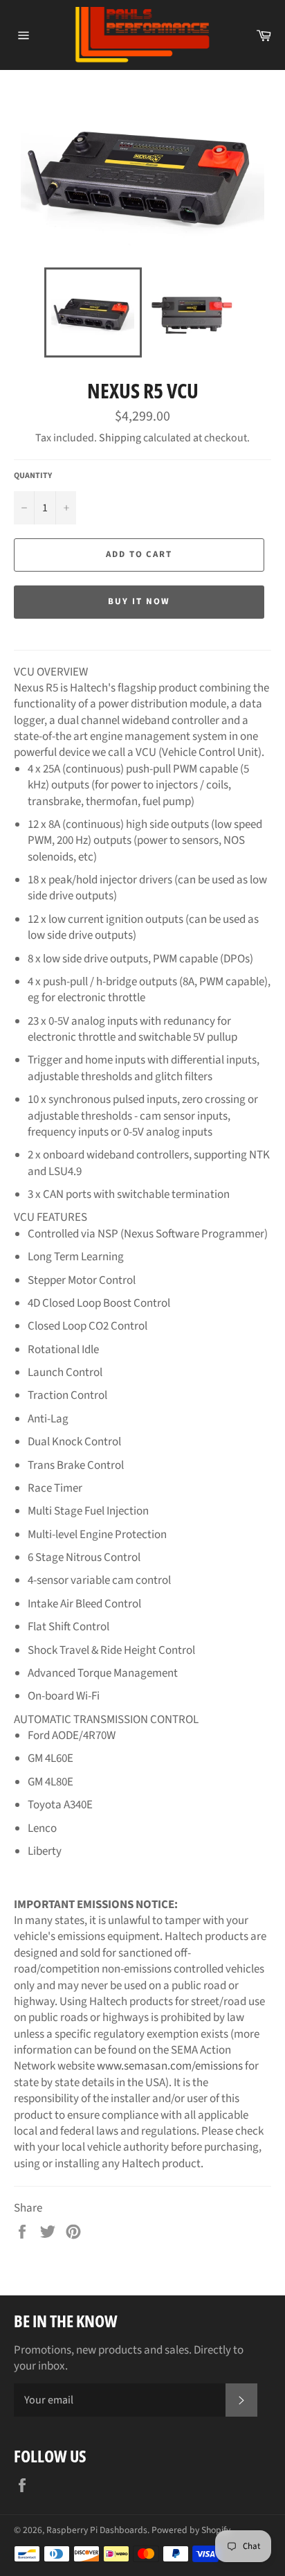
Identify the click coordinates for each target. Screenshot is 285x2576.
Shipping (120, 438)
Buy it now (139, 601)
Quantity (33, 476)
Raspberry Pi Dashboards (97, 2530)
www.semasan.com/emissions (170, 2066)
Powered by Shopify (191, 2530)
